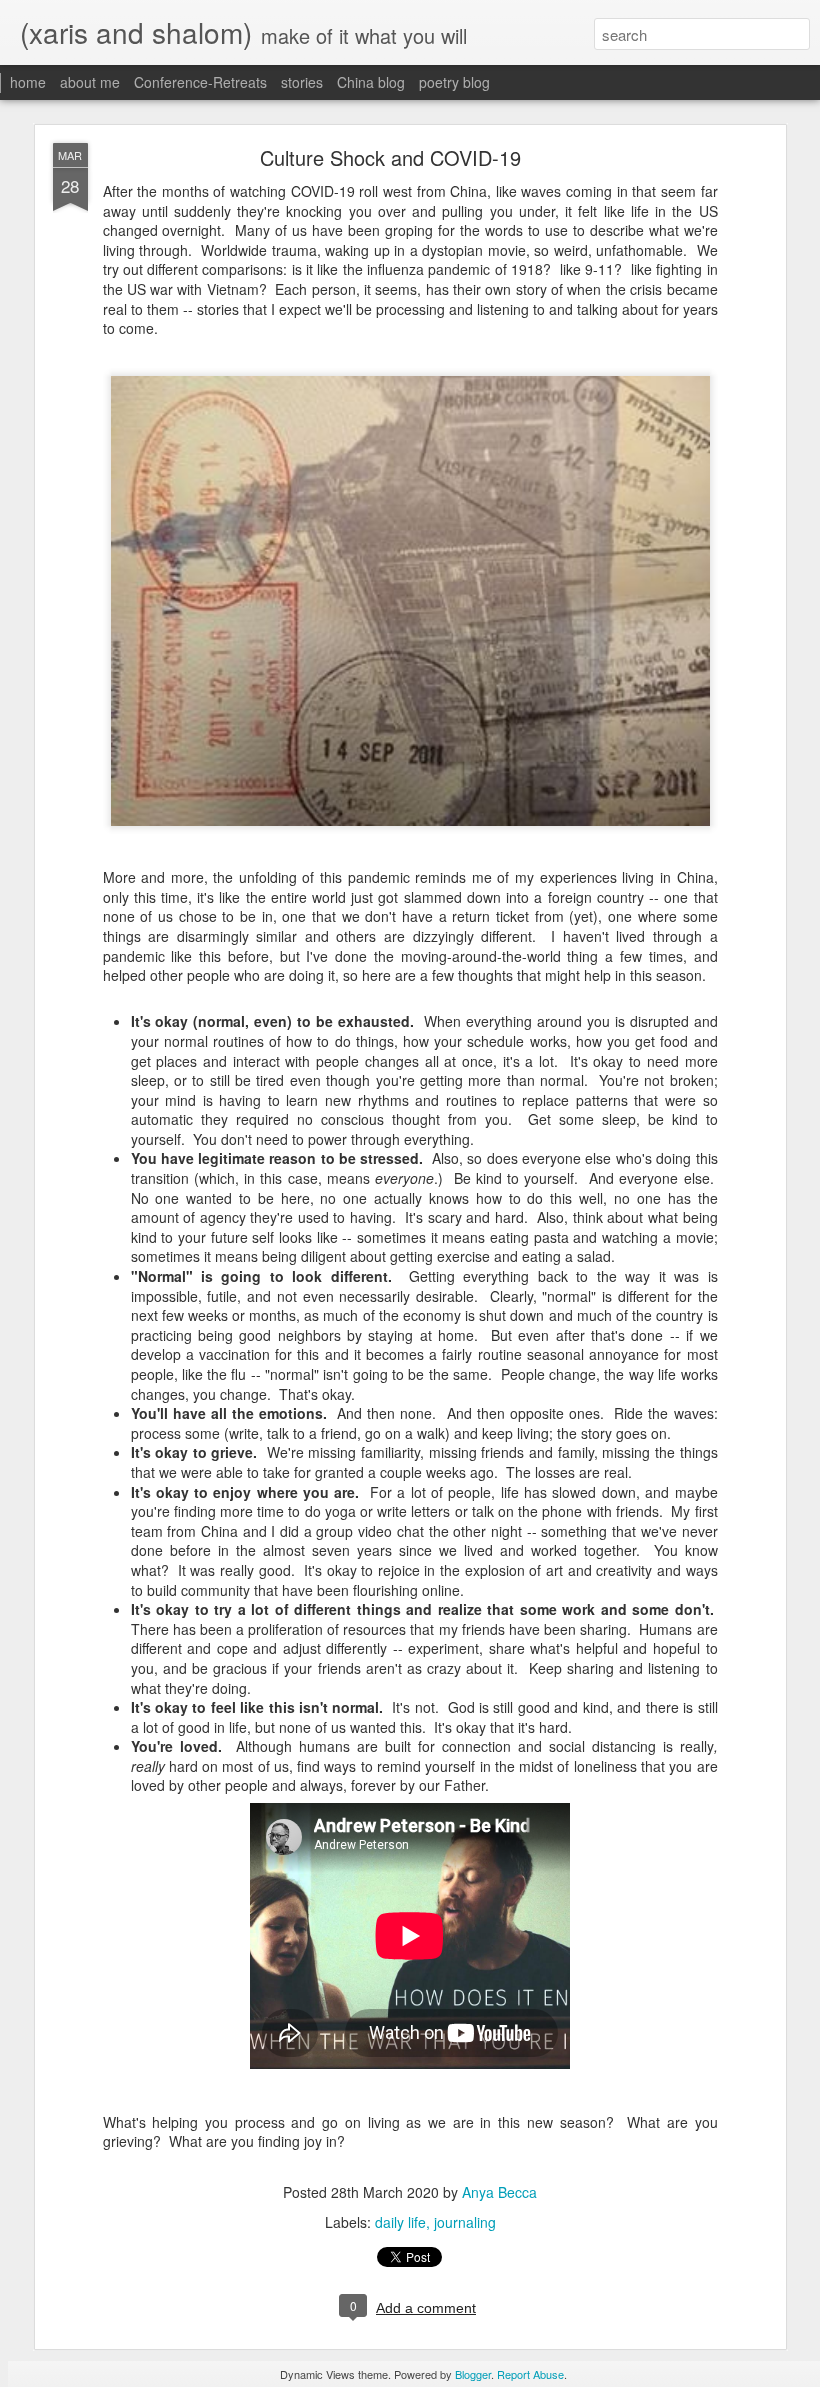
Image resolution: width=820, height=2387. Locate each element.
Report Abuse (530, 2374)
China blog (371, 82)
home (28, 82)
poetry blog (454, 82)
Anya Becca (499, 2192)
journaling (465, 2222)
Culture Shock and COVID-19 (390, 157)
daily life (400, 2222)
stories (302, 82)
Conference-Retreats (200, 82)
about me (90, 82)
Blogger (473, 2374)
